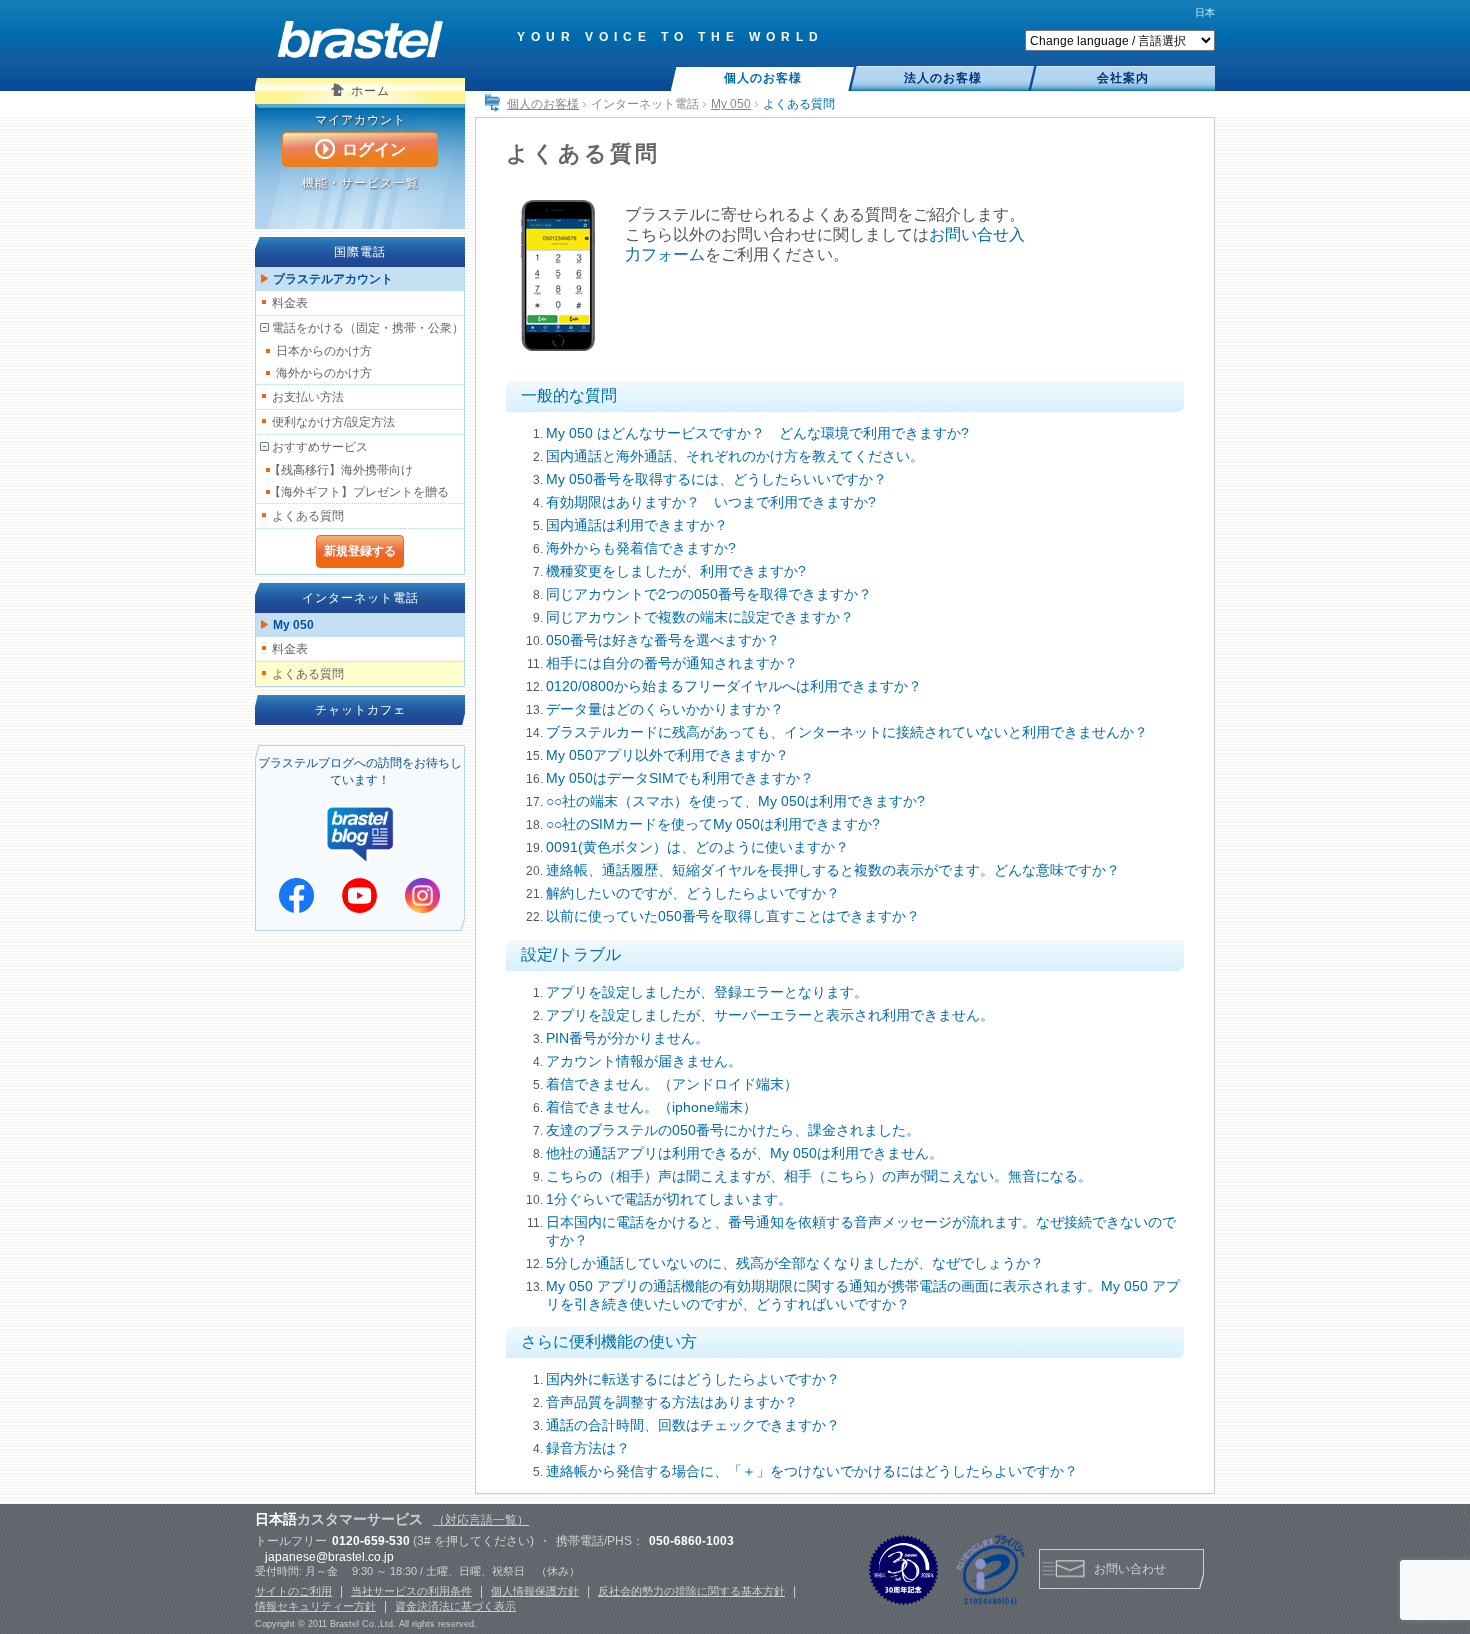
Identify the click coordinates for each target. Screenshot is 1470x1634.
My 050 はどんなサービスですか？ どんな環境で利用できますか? (757, 433)
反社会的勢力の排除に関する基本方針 (691, 1591)
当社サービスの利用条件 (411, 1591)
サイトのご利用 (293, 1591)
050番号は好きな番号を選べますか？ (663, 640)
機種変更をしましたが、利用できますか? (676, 571)
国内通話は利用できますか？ (637, 525)
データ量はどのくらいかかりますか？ (665, 709)
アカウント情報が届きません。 (644, 1061)
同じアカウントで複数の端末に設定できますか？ (700, 617)
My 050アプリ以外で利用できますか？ (667, 755)
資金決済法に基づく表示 (455, 1606)
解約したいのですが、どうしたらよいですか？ (693, 893)
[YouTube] (359, 895)
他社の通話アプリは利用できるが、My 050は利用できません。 (744, 1153)
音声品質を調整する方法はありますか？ (672, 1402)
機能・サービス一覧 (360, 183)
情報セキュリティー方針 (315, 1606)
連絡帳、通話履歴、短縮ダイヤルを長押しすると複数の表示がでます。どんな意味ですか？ (833, 870)
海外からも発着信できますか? (641, 548)
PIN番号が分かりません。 (627, 1038)
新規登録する (360, 551)
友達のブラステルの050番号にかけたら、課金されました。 (733, 1130)
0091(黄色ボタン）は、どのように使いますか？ (697, 847)
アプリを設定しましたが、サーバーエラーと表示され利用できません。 (770, 1015)
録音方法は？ (588, 1448)
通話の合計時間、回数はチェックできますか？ (693, 1425)
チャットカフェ (360, 710)
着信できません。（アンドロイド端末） (672, 1084)
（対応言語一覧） (481, 1520)
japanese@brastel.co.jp (329, 1557)
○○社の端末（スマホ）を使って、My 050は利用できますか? (735, 801)
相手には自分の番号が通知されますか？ (672, 663)
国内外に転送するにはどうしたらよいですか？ (693, 1379)
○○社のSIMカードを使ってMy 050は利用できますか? (713, 824)
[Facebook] (296, 895)
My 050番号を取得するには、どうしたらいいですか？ (716, 479)
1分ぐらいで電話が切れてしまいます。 (669, 1199)
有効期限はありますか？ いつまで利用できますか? (711, 502)
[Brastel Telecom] (360, 40)
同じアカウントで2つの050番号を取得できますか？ (709, 594)
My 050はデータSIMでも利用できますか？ (680, 778)
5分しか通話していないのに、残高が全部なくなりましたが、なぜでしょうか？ (795, 1263)
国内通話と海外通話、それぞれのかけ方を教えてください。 (735, 456)
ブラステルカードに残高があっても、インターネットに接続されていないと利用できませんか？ (847, 732)
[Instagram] (422, 895)
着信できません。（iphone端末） (651, 1107)
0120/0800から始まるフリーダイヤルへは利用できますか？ (734, 686)
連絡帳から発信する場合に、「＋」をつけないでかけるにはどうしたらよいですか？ (812, 1471)
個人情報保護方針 (535, 1591)
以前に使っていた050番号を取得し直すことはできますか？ (733, 916)
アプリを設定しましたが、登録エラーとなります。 (707, 992)
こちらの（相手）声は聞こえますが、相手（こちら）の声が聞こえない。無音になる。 (819, 1176)
